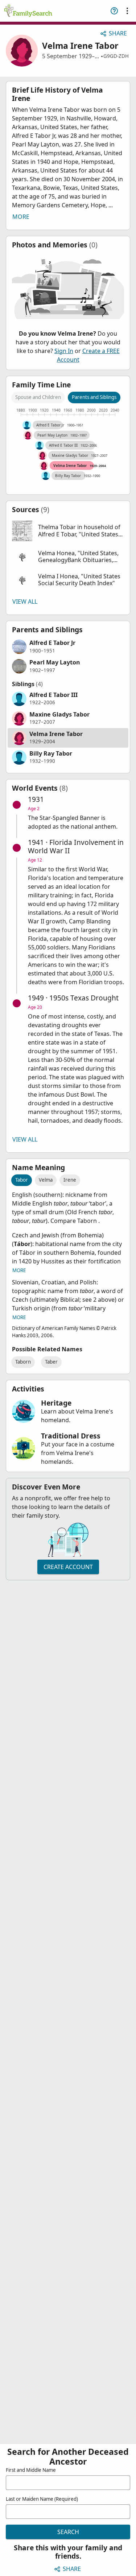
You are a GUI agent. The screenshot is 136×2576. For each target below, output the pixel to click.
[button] (68, 531)
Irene (70, 1180)
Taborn (23, 1362)
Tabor (22, 1180)
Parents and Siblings (94, 397)
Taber (51, 1362)
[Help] (114, 11)
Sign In (64, 351)
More (21, 217)
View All (25, 602)
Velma (46, 1180)
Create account (68, 1567)
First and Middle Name (31, 2470)
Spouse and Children (38, 397)
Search (68, 2532)
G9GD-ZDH (116, 56)
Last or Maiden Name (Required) (42, 2499)
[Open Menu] (127, 11)
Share (118, 33)
